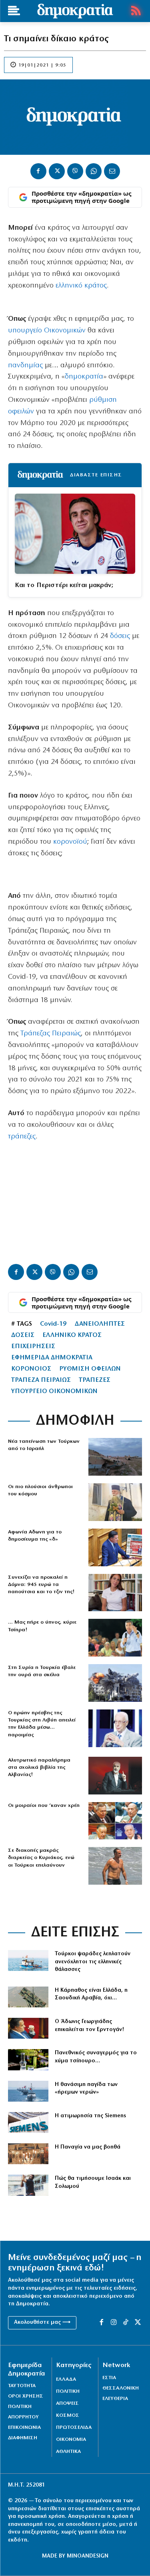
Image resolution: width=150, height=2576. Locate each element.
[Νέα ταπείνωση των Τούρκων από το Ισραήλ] (115, 1457)
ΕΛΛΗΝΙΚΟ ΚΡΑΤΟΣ (72, 1335)
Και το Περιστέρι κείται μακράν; (64, 585)
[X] (57, 171)
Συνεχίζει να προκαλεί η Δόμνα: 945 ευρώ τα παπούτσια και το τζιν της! (41, 1585)
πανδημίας (25, 366)
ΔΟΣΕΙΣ (23, 1335)
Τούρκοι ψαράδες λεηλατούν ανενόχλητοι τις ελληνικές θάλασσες (93, 1962)
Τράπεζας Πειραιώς (51, 1034)
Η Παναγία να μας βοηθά (88, 2147)
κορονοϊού (70, 842)
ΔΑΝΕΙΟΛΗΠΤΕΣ (100, 1324)
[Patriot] (28, 1997)
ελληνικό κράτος (80, 286)
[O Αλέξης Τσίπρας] (115, 1638)
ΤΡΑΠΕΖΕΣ (95, 1380)
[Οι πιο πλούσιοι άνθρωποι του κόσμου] (115, 1502)
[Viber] (75, 171)
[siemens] (28, 2122)
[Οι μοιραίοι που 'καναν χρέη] (115, 1821)
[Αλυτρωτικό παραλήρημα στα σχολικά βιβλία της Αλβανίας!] (115, 1776)
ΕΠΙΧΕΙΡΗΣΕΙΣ (33, 1347)
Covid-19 (53, 1324)
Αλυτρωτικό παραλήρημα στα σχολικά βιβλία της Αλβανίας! (39, 1767)
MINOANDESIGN (88, 2556)
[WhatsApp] (94, 171)
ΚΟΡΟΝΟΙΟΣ (31, 1369)
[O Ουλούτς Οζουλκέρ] (115, 1728)
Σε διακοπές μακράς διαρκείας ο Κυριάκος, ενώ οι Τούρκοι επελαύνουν (41, 1858)
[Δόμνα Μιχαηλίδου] (115, 1593)
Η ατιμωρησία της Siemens (90, 2116)
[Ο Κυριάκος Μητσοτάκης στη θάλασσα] (115, 1866)
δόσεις (120, 636)
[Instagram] (114, 2323)
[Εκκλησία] (28, 2154)
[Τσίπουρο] (28, 2060)
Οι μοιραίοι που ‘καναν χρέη (44, 1805)
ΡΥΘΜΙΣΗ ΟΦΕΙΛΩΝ (90, 1369)
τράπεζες (22, 1137)
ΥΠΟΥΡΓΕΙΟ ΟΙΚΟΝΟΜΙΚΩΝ (54, 1391)
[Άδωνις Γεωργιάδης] (28, 2028)
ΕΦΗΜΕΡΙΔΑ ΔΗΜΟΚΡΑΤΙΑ (52, 1358)
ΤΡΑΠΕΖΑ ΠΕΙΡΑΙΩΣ (41, 1380)
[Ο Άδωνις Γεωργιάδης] (115, 1547)
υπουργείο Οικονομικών (47, 331)
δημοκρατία (84, 377)
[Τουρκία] (28, 2091)
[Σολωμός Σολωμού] (28, 2185)
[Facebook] (38, 171)
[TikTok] (126, 2323)
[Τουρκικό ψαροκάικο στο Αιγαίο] (28, 1960)
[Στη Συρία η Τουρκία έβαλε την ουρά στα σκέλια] (115, 1683)
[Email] (112, 171)
